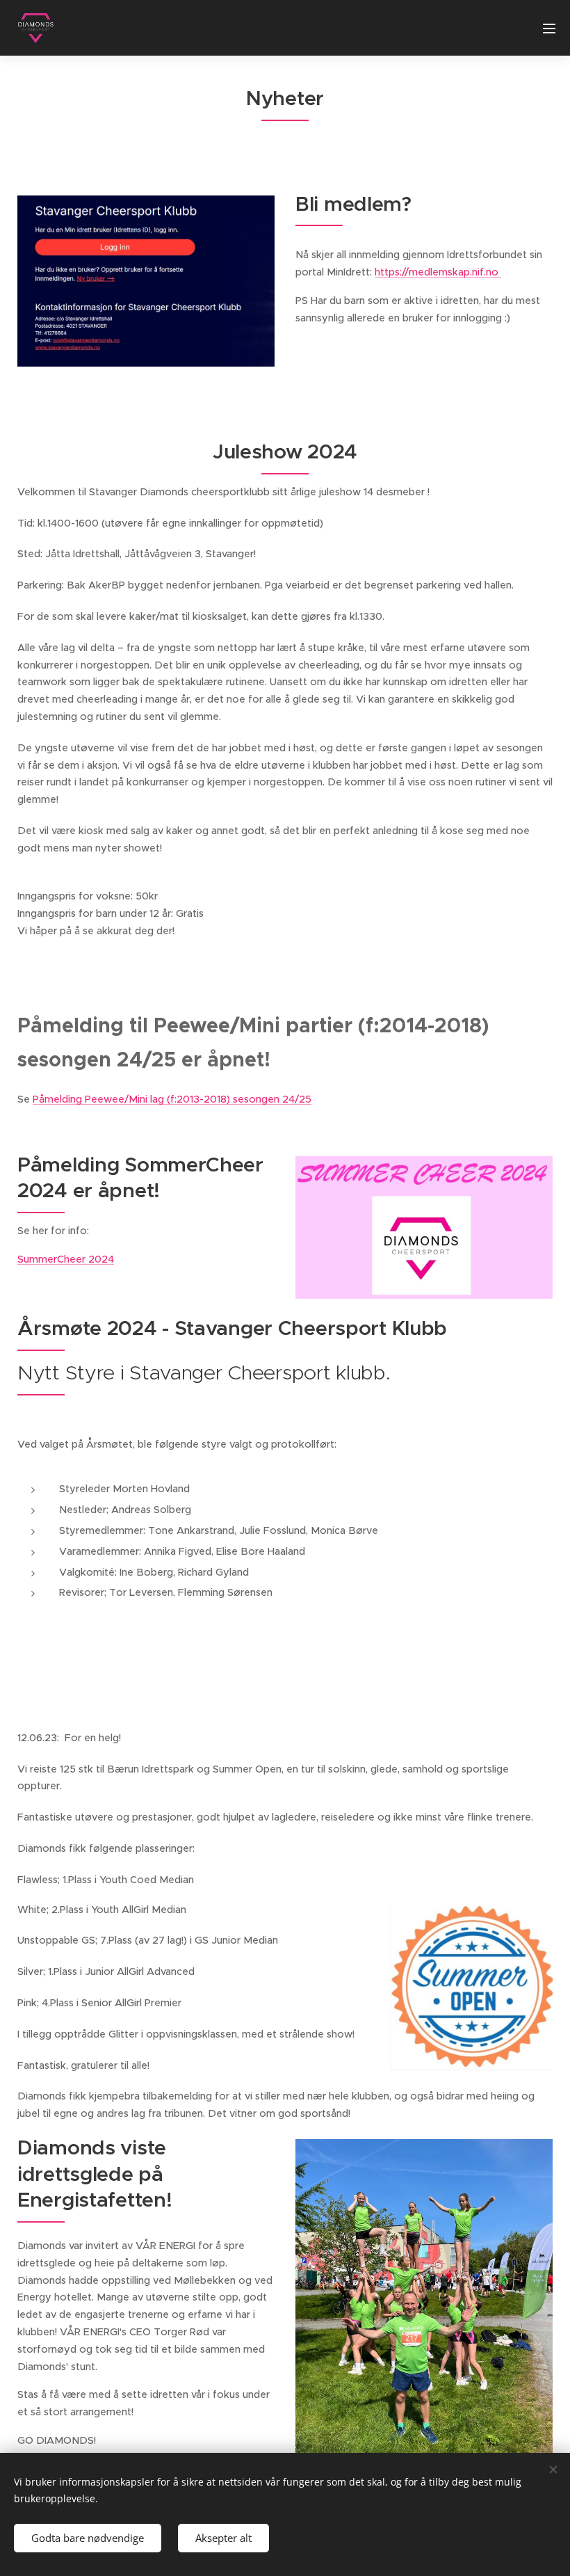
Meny (549, 28)
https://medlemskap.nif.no (438, 272)
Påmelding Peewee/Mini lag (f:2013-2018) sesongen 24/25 (172, 1099)
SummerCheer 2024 (66, 1259)
